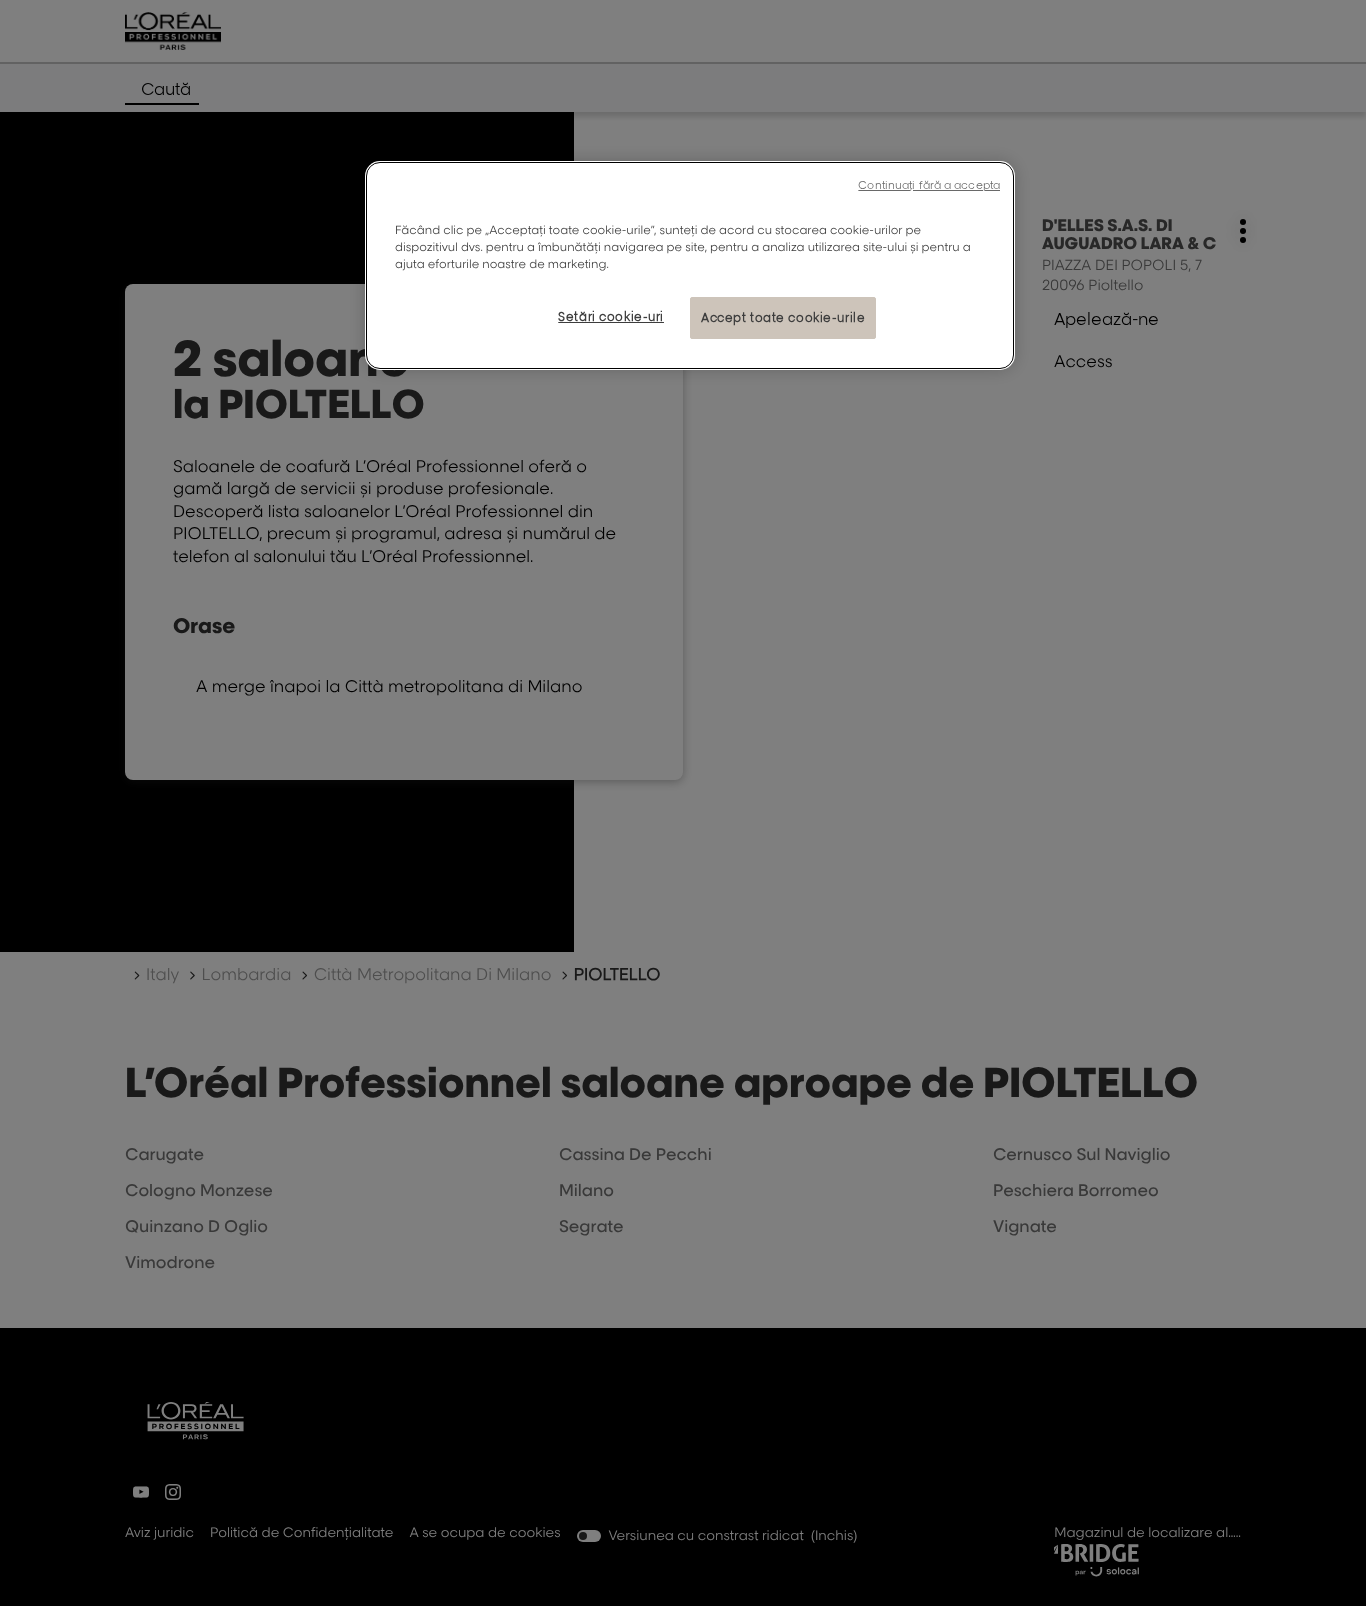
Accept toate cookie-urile (783, 317)
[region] (690, 265)
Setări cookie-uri (611, 316)
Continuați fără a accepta (929, 185)
